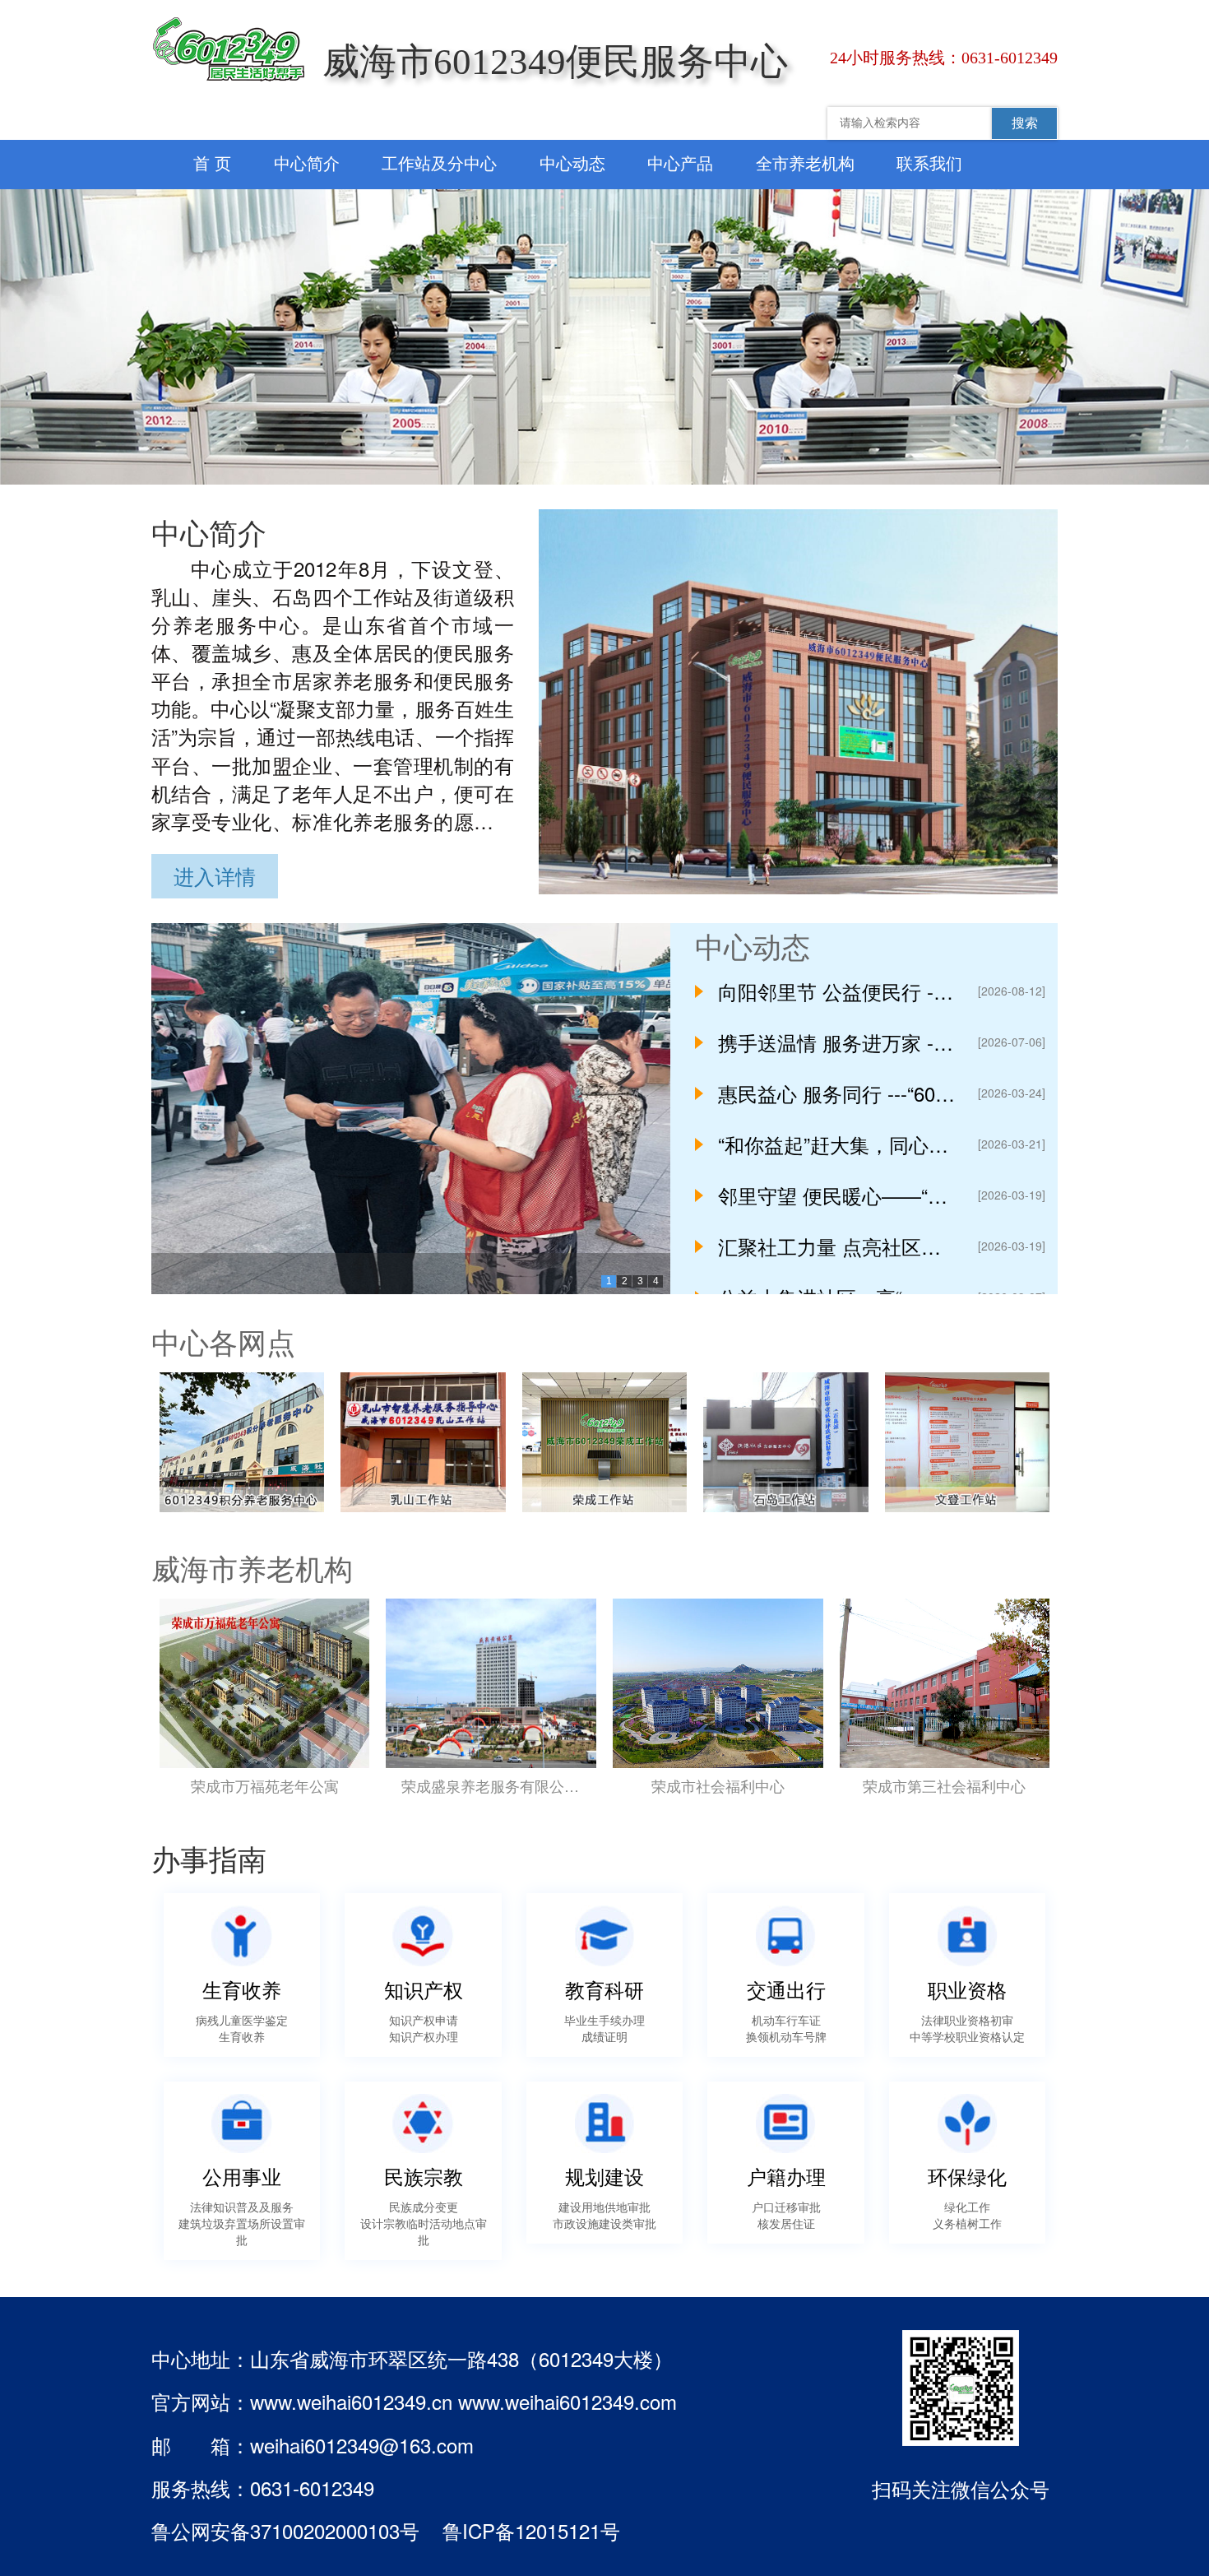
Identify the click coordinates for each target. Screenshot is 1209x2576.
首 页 (212, 162)
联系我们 (929, 162)
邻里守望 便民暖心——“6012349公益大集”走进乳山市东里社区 (838, 1195)
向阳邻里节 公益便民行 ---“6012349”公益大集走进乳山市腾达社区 (838, 991)
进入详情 (215, 875)
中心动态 (572, 162)
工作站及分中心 (439, 162)
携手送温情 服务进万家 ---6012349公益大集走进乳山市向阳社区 (838, 1042)
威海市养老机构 (252, 1567)
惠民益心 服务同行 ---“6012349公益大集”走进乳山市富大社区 (838, 1093)
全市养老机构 (805, 162)
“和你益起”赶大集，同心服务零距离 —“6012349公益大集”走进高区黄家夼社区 (838, 1144)
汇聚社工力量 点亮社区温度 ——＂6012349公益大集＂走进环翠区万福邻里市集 (838, 1246)
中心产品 (680, 162)
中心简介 (307, 162)
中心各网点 (223, 1341)
